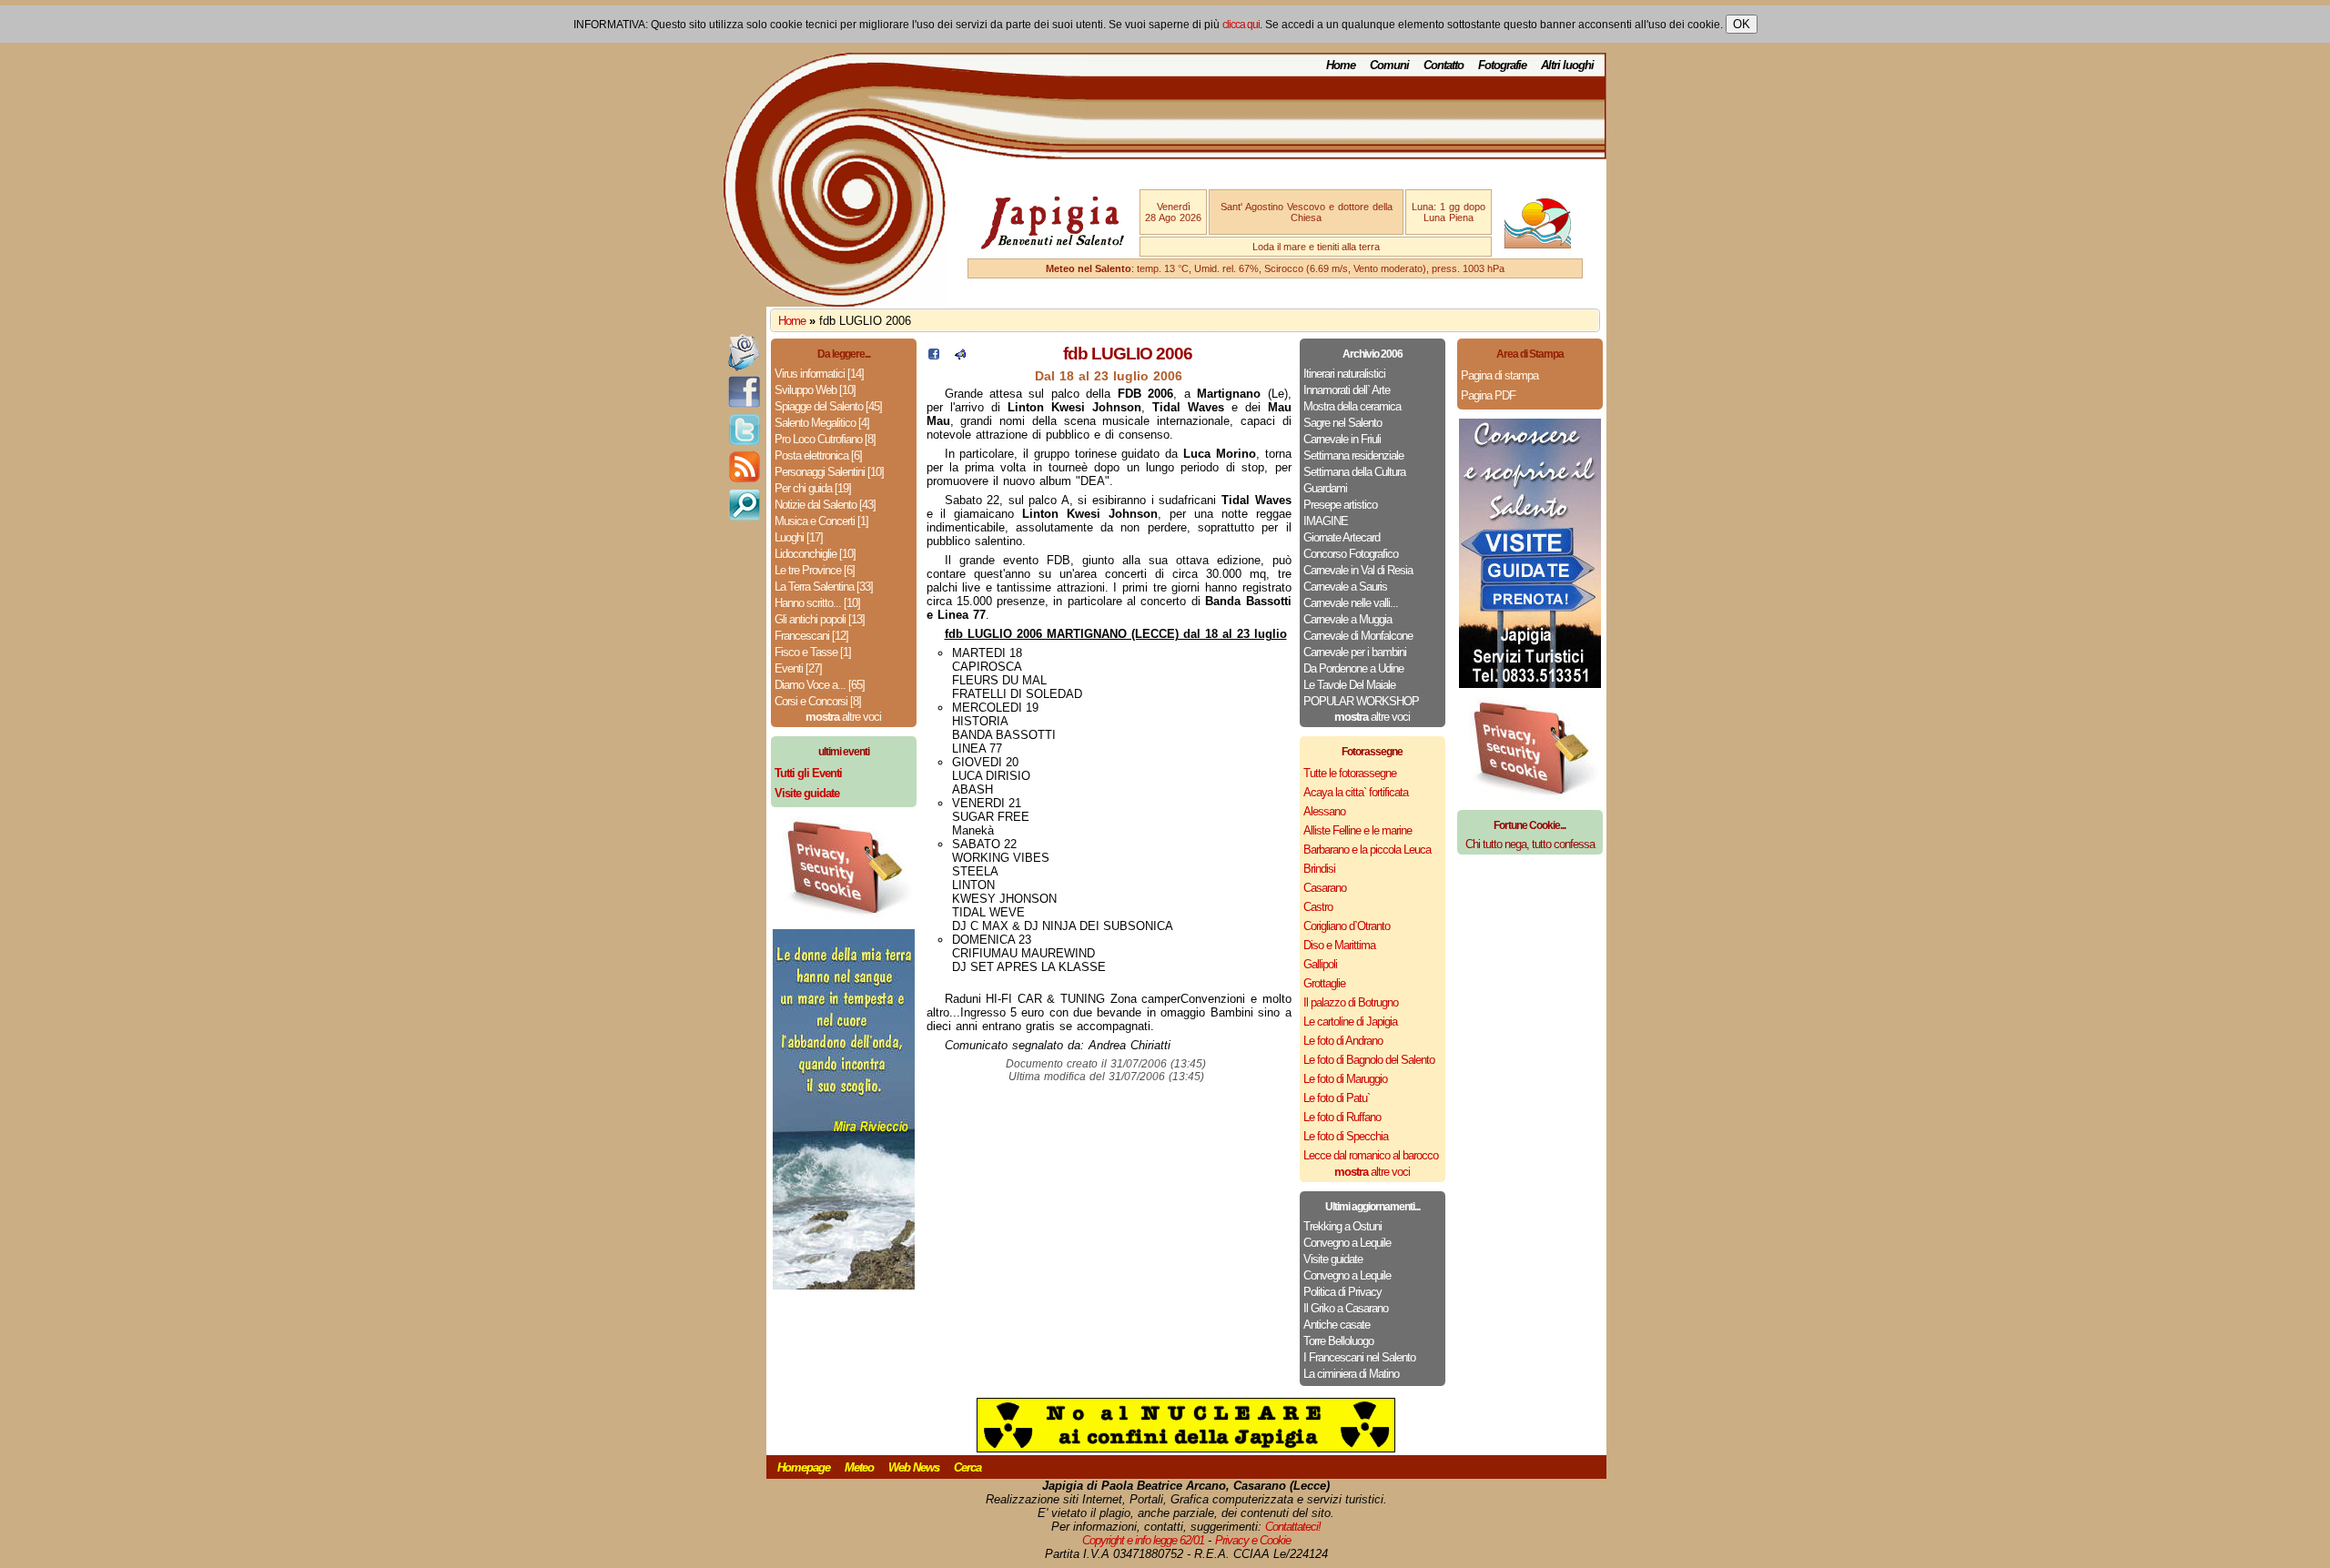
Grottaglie (1324, 983)
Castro (1318, 907)
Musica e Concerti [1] (821, 521)
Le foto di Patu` (1337, 1098)
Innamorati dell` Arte (1347, 390)
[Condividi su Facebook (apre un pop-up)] (934, 355)
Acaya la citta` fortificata (1356, 792)
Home (1341, 65)
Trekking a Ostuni (1342, 1226)
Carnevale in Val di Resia (1358, 570)
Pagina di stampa (1499, 375)
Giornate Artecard (1342, 537)
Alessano (1324, 811)
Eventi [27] (798, 668)
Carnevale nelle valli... (1351, 603)
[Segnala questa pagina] (960, 355)
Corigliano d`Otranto (1347, 926)
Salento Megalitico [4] (822, 423)
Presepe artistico (1340, 505)
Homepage (804, 1467)
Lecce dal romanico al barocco (1371, 1155)
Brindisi (1319, 869)
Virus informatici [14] (819, 374)
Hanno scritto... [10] (817, 603)
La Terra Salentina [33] (824, 587)
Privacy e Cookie (1253, 1540)
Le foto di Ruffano (1342, 1117)
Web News (914, 1467)
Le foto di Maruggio (1345, 1079)
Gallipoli (1320, 964)
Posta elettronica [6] (818, 455)
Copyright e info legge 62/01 (1143, 1540)
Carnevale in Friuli (1342, 439)
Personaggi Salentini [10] (829, 472)
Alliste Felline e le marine (1357, 830)
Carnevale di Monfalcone (1358, 636)
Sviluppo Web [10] (815, 390)
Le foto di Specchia (1346, 1136)
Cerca (967, 1467)
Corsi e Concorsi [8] (818, 701)
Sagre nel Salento (1342, 423)
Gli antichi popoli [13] (820, 619)
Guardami (1325, 488)
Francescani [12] (811, 636)
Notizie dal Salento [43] (825, 505)
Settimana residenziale (1353, 455)
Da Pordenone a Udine (1353, 668)
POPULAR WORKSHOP (1361, 701)
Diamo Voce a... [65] (820, 685)
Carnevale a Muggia (1347, 619)
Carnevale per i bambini (1355, 652)
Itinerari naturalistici (1344, 374)
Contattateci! (1293, 1527)
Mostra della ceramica (1352, 406)
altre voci (843, 717)
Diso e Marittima (1339, 945)
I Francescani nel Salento (1359, 1357)
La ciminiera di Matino (1351, 1374)
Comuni (1389, 65)
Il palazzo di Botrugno (1351, 1002)
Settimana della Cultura (1354, 472)
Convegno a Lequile (1347, 1243)
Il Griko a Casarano (1346, 1308)
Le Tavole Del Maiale (1349, 685)
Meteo (859, 1467)
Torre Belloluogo (1338, 1341)
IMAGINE (1326, 521)
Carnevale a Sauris (1345, 587)
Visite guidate (1333, 1259)
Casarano (1325, 888)
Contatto (1444, 65)
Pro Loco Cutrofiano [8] (825, 439)
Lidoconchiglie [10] (815, 554)
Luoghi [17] (799, 537)
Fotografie (1502, 65)
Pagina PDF (1488, 395)
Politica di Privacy (1342, 1292)
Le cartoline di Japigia (1350, 1022)
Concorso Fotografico (1351, 554)
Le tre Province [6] (815, 570)
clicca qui (1241, 25)
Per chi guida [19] (813, 488)
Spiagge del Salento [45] (828, 406)
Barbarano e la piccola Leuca (1367, 850)
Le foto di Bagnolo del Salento (1369, 1060)
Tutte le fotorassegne (1350, 773)
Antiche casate (1337, 1325)
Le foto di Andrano (1343, 1041)
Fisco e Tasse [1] (813, 652)
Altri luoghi (1567, 65)
